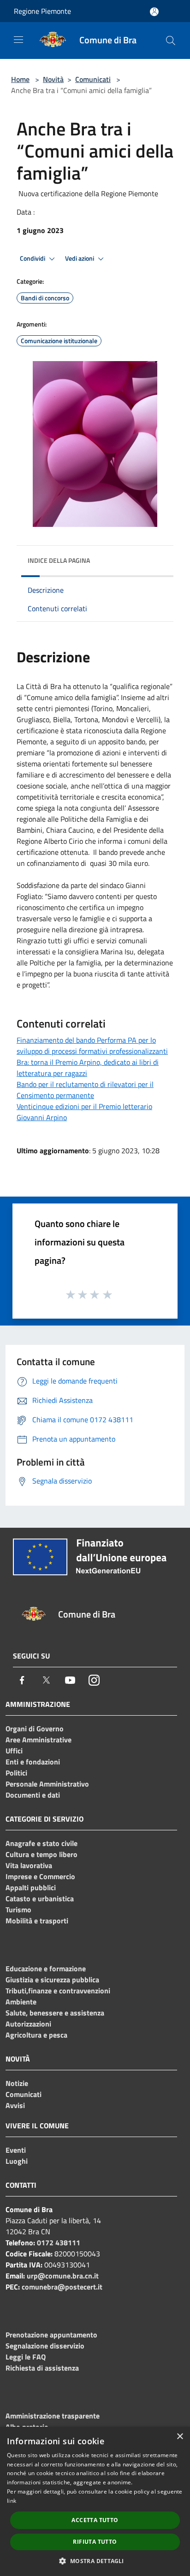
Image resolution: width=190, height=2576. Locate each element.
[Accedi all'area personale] (154, 12)
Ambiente (21, 2002)
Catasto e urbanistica (40, 1898)
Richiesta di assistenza (42, 2368)
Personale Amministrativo (47, 1784)
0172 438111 (59, 2243)
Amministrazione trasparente (53, 2416)
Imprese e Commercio (40, 1876)
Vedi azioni (80, 258)
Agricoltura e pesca (36, 2035)
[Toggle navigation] (18, 40)
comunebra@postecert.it (62, 2287)
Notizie (17, 2083)
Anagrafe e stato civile (42, 1843)
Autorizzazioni (28, 2024)
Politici (16, 1773)
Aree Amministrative (39, 1740)
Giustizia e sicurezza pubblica (52, 1980)
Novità (53, 79)
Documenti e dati (33, 1795)
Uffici (14, 1751)
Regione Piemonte (42, 11)
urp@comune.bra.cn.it (63, 2276)
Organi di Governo (35, 1729)
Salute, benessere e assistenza (55, 2013)
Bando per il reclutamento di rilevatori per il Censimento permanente (85, 1090)
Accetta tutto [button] (95, 2520)
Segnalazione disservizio (45, 2346)
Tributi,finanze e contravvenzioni (58, 1991)
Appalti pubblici (31, 1887)
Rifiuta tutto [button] (95, 2542)
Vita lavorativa (29, 1865)
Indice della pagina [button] (59, 560)
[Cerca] (171, 41)
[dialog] (95, 2501)
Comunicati (93, 79)
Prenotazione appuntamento (51, 2335)
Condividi (33, 258)
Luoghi (17, 2161)
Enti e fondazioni (33, 1762)
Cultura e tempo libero (42, 1854)
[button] (95, 2561)
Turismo (18, 1910)
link (12, 2501)
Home (20, 79)
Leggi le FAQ (26, 2357)
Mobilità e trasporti (37, 1921)
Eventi (16, 2150)
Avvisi (15, 2105)
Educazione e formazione (46, 1969)
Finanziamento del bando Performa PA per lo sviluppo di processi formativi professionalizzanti (92, 1046)
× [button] (180, 2437)
